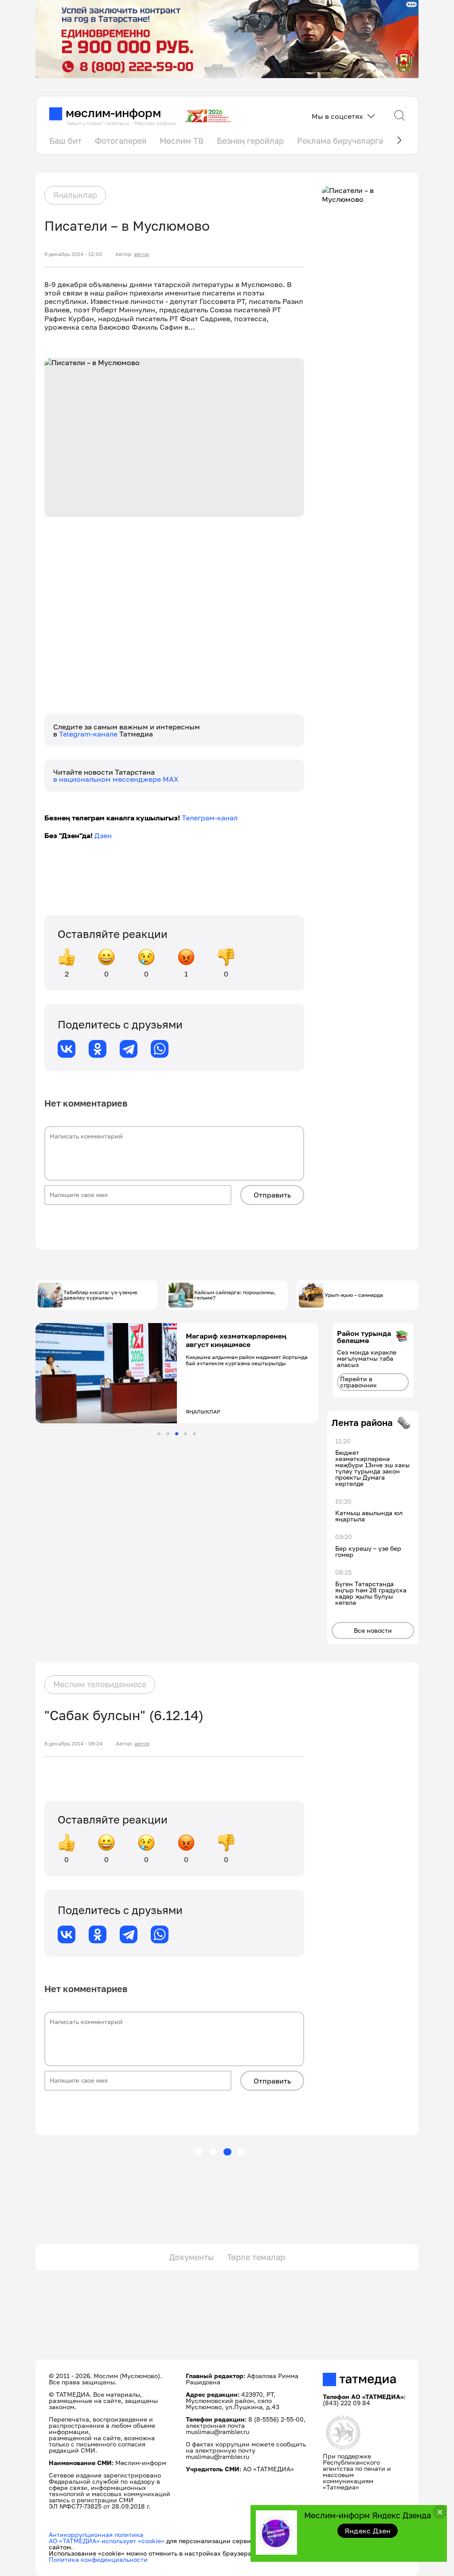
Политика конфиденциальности (98, 2559)
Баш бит (65, 141)
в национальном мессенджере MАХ (116, 779)
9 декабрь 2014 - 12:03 (73, 254)
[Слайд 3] (177, 1434)
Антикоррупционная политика (96, 2535)
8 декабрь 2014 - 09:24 (73, 1744)
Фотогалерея (121, 141)
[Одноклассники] (98, 1049)
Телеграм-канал (210, 818)
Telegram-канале (89, 734)
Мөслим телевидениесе (100, 1684)
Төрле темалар (256, 2257)
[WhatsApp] (160, 1049)
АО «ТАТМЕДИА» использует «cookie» (107, 2541)
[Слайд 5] (194, 1434)
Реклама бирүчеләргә (340, 141)
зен (106, 835)
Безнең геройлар (250, 141)
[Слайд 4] (186, 1434)
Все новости (373, 1630)
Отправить (272, 1195)
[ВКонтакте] (67, 1049)
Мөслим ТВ (182, 141)
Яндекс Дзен (368, 2531)
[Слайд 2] (168, 1434)
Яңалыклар (75, 195)
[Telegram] (129, 1049)
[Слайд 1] (159, 1434)
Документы (192, 2257)
